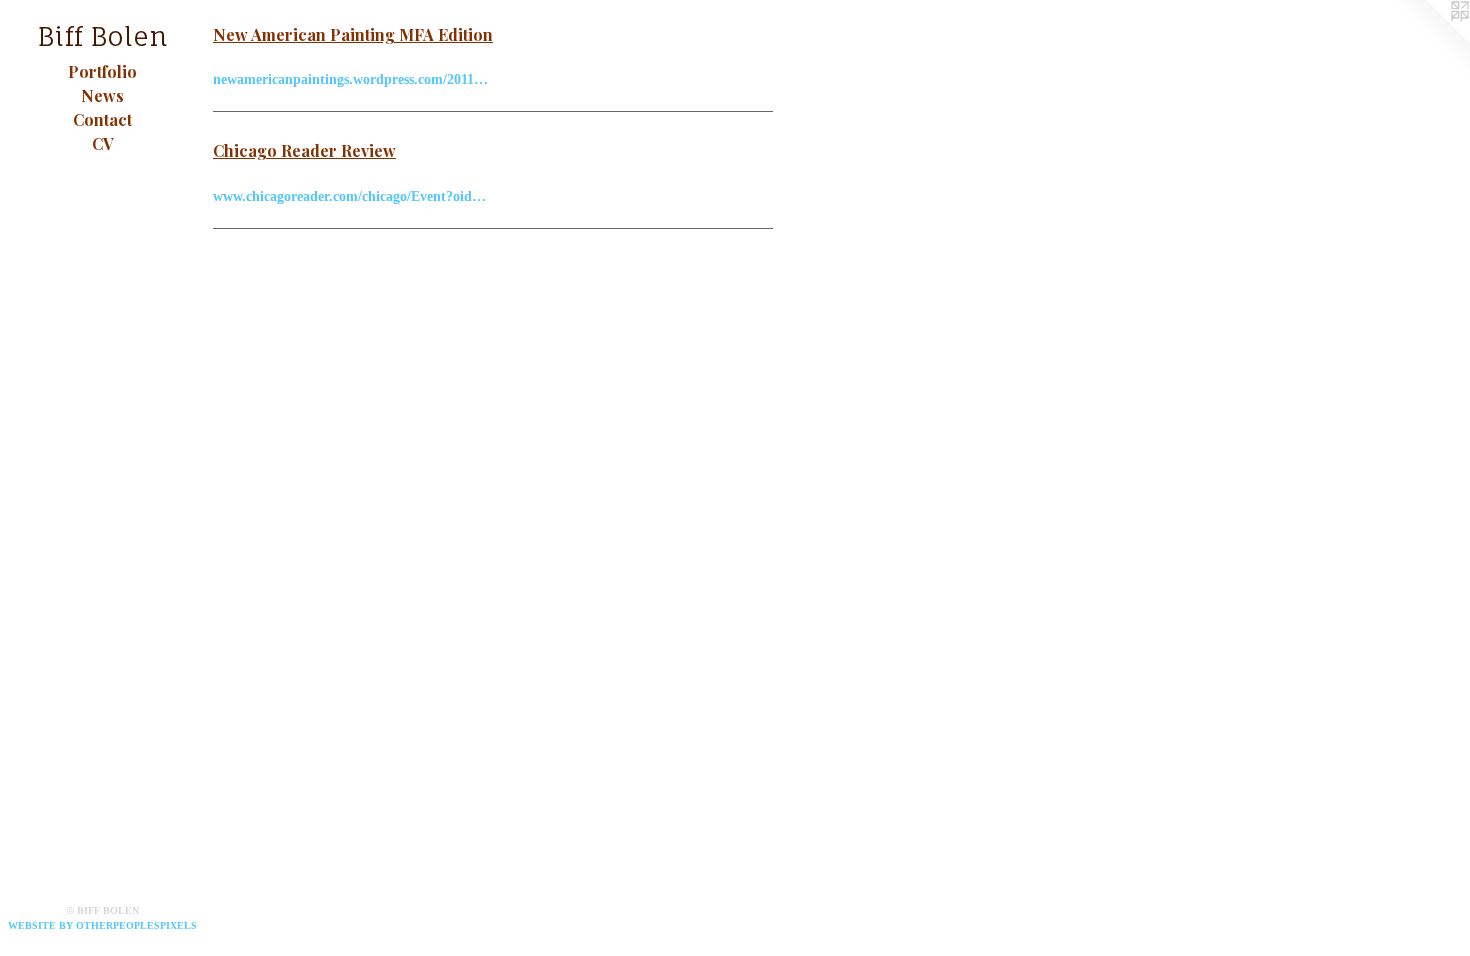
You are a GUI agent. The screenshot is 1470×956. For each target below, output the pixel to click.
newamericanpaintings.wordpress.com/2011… (350, 79)
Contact (102, 119)
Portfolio (102, 71)
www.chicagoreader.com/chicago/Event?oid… (349, 196)
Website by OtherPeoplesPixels (102, 925)
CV (103, 143)
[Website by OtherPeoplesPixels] (1430, 40)
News (102, 95)
